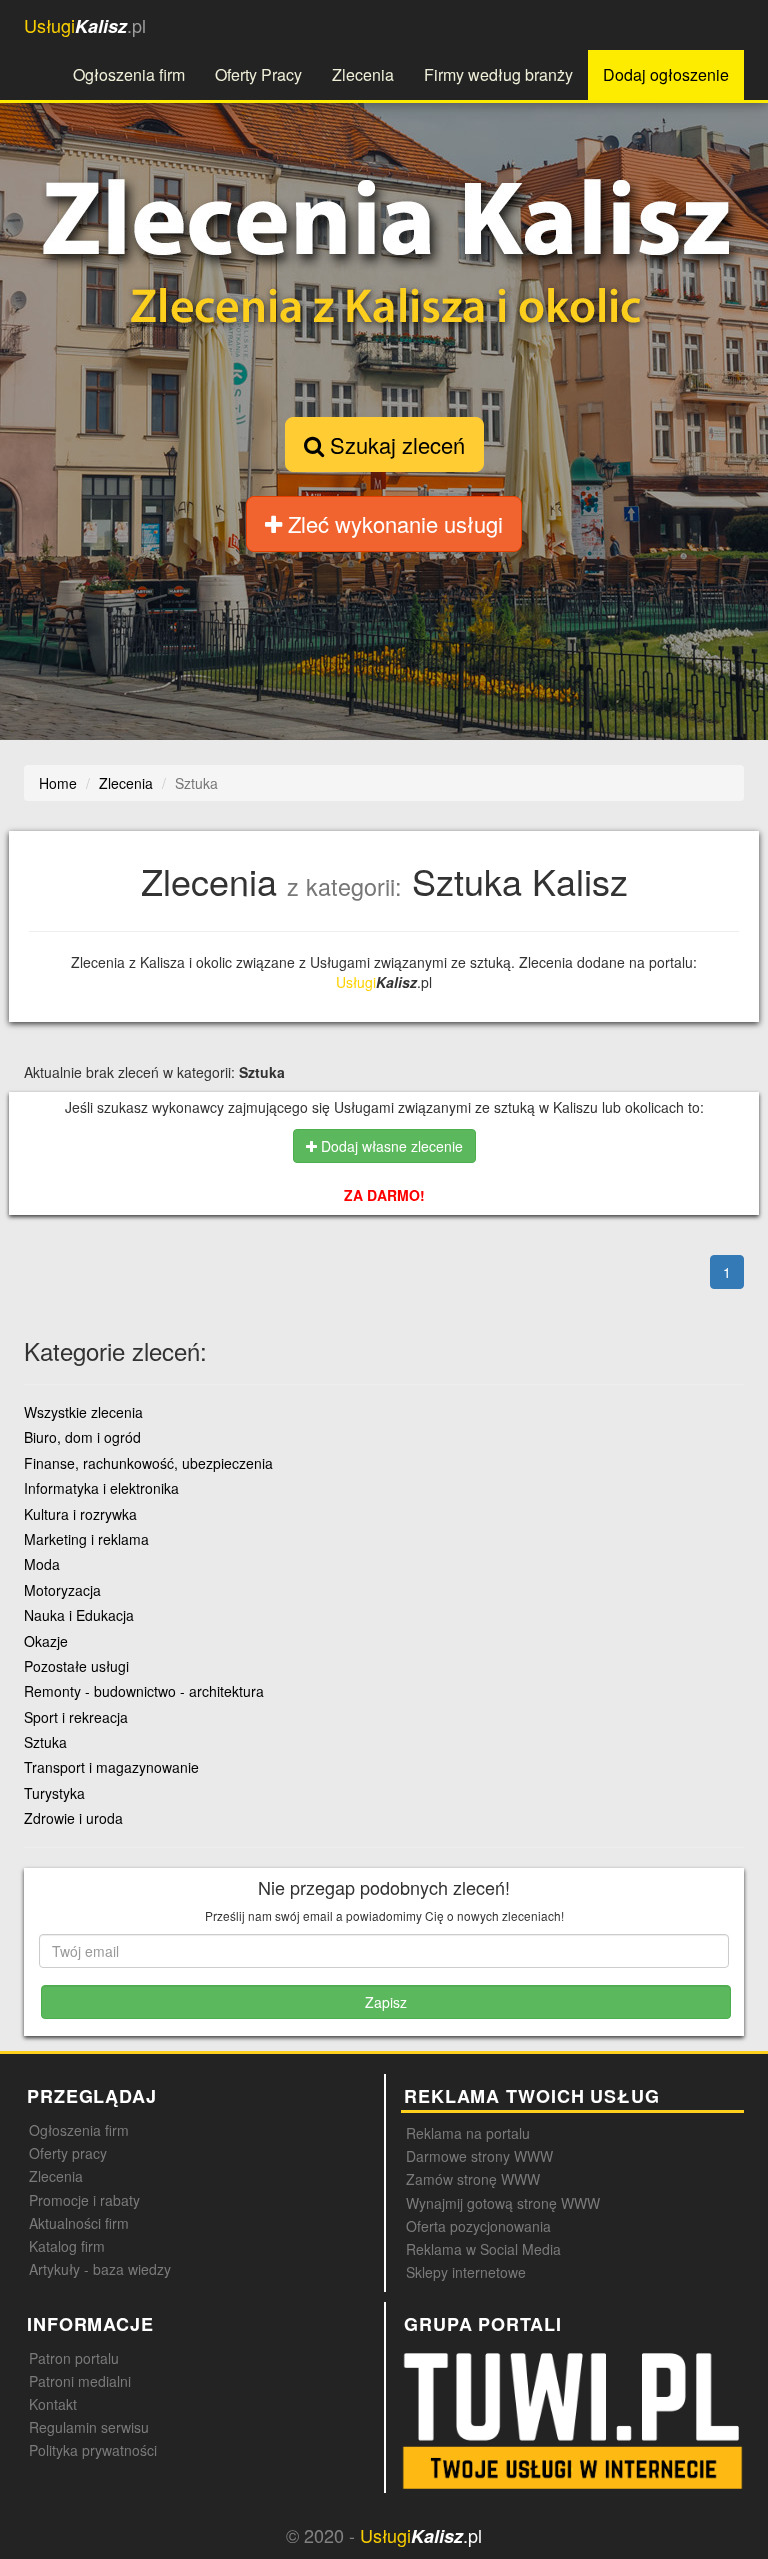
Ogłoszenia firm (129, 74)
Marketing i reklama (86, 1539)
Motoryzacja (62, 1590)
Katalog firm (67, 2246)
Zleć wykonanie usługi (392, 523)
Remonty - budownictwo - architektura (144, 1691)
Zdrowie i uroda (73, 1818)
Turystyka (54, 1793)
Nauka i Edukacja (79, 1615)
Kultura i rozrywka (80, 1514)
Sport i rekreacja (76, 1717)
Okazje (46, 1641)
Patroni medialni (80, 2381)
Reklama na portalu (468, 2133)
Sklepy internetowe (466, 2272)
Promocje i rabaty (84, 2200)
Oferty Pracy (258, 74)
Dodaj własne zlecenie (390, 1146)
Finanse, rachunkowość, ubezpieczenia (148, 1463)
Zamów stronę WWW (473, 2179)
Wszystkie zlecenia (83, 1412)
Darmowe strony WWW (479, 2156)
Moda (42, 1564)
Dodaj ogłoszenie (666, 74)
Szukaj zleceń (394, 444)
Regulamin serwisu (89, 2427)
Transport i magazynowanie (111, 1767)
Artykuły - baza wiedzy (100, 2269)
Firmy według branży (498, 74)
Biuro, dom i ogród (82, 1437)
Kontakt (53, 2404)
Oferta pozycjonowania (478, 2226)
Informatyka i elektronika (101, 1488)
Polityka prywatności (93, 2450)
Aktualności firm (79, 2223)
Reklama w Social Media (483, 2249)
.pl (85, 25)
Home (58, 783)
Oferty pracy (68, 2153)
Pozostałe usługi (76, 1666)
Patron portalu (74, 2358)
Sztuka (45, 1742)
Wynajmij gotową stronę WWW (503, 2203)
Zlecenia (363, 74)
